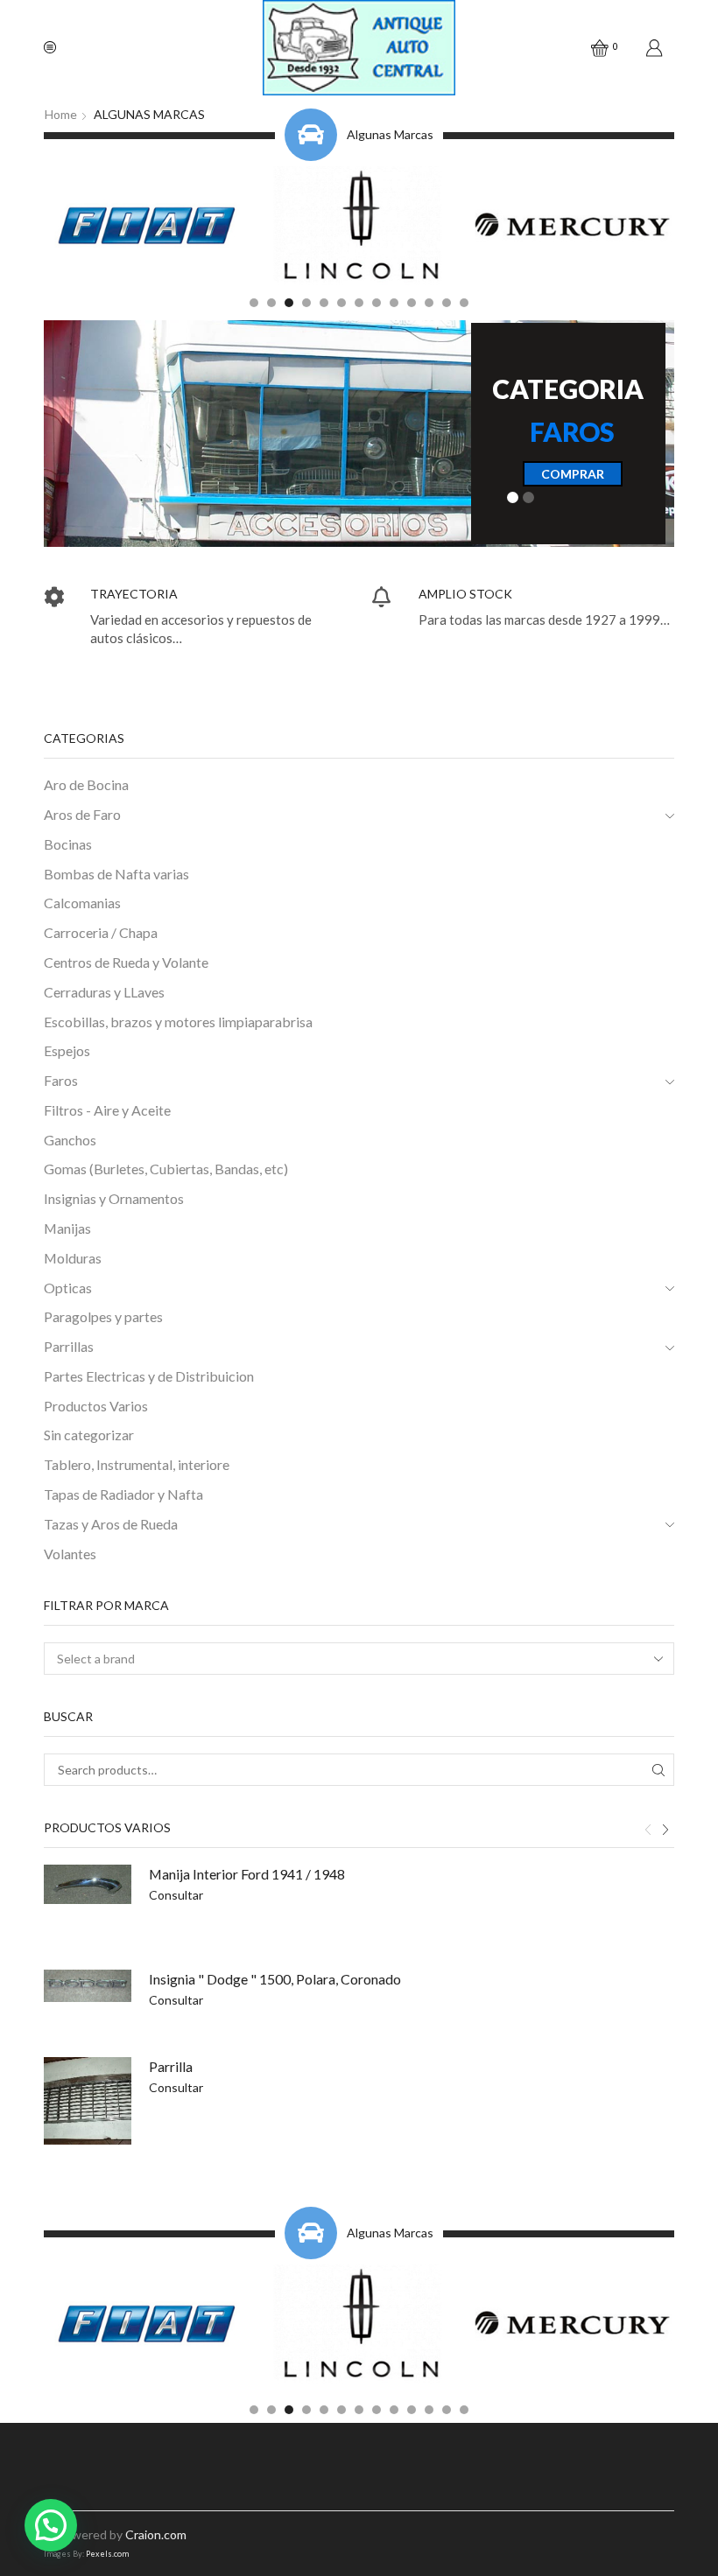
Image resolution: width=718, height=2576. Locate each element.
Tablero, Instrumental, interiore (137, 1464)
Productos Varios (96, 1406)
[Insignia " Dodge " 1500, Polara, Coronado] (88, 1986)
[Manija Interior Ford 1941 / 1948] (88, 1884)
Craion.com (156, 2534)
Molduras (73, 1258)
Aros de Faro (82, 814)
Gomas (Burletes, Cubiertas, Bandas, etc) (166, 1169)
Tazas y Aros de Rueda (111, 1524)
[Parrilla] (88, 2101)
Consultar (176, 1895)
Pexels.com (107, 2554)
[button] (254, 303)
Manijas (67, 1228)
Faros (61, 1080)
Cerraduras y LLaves (104, 992)
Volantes (70, 1554)
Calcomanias (82, 903)
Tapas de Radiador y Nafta (123, 1494)
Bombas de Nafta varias (116, 874)
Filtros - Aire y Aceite (107, 1110)
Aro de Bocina (86, 784)
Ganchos (70, 1140)
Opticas (68, 1288)
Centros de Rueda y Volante (126, 962)
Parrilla (171, 2066)
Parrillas (69, 1346)
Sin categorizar (89, 1435)
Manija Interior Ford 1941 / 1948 (247, 1874)
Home (61, 114)
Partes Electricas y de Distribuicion (149, 1376)
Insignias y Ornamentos (114, 1198)
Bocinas (68, 844)
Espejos (67, 1050)
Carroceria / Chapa (101, 932)
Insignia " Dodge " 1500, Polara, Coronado (275, 1979)
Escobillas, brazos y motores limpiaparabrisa (178, 1022)
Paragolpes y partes (103, 1316)
